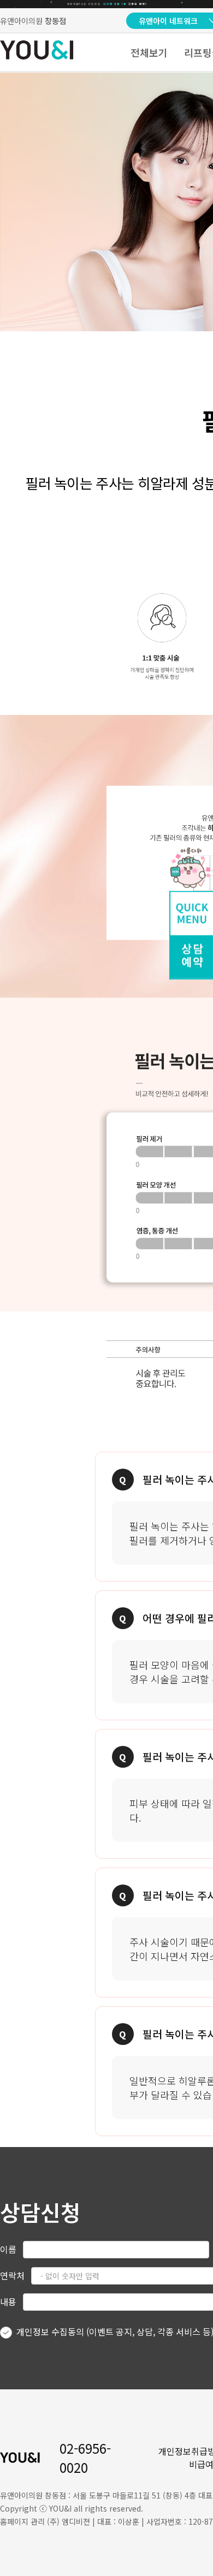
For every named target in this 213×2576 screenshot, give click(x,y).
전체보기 (149, 52)
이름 (8, 2249)
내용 (8, 2301)
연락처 (12, 2275)
